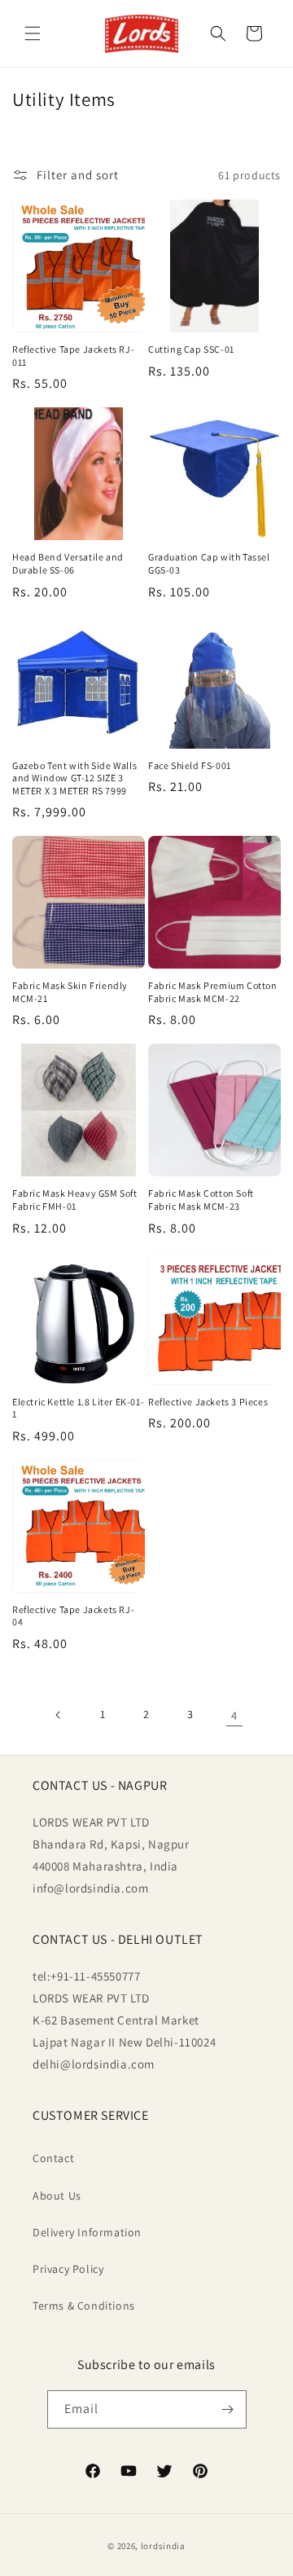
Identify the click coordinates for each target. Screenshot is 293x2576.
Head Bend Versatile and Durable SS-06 (68, 563)
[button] (33, 33)
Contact (53, 2158)
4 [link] (234, 1715)
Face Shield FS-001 (190, 765)
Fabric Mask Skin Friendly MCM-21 (70, 992)
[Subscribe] (228, 2409)
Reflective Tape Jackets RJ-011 (73, 356)
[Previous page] (59, 1715)
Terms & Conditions (84, 2306)
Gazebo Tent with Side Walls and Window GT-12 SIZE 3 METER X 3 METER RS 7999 (74, 778)
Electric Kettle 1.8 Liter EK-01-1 (78, 1408)
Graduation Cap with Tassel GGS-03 (209, 563)
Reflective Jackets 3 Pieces (208, 1402)
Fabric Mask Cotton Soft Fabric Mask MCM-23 (201, 1200)
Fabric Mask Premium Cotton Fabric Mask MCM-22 (213, 992)
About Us (57, 2196)
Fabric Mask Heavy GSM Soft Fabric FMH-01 (75, 1200)
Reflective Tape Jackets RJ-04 (73, 1616)
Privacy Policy (68, 2269)
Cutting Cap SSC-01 (191, 349)
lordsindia (163, 2546)
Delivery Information (87, 2232)
